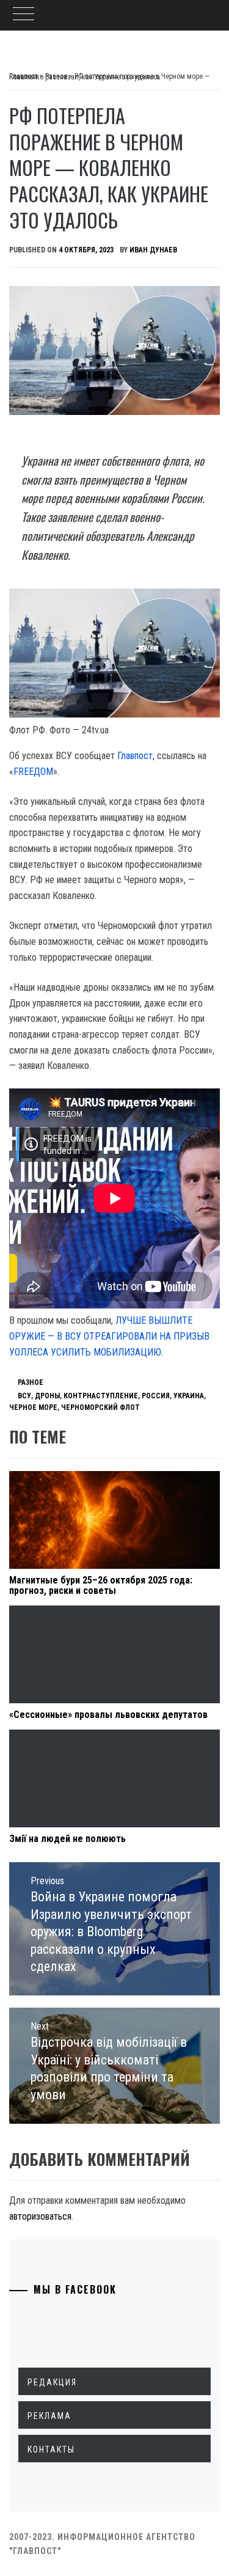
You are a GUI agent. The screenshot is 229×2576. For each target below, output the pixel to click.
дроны (47, 1396)
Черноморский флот (100, 1407)
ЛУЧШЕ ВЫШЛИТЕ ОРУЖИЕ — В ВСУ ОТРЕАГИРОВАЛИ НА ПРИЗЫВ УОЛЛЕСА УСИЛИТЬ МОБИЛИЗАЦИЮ (109, 1336)
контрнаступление (101, 1396)
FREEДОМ (33, 772)
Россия (156, 1396)
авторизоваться (40, 2216)
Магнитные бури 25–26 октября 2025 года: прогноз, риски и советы (101, 1586)
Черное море (33, 1407)
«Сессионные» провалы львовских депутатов (108, 1715)
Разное (31, 1382)
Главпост (135, 756)
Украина (189, 1396)
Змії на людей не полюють (67, 1839)
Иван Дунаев (153, 250)
